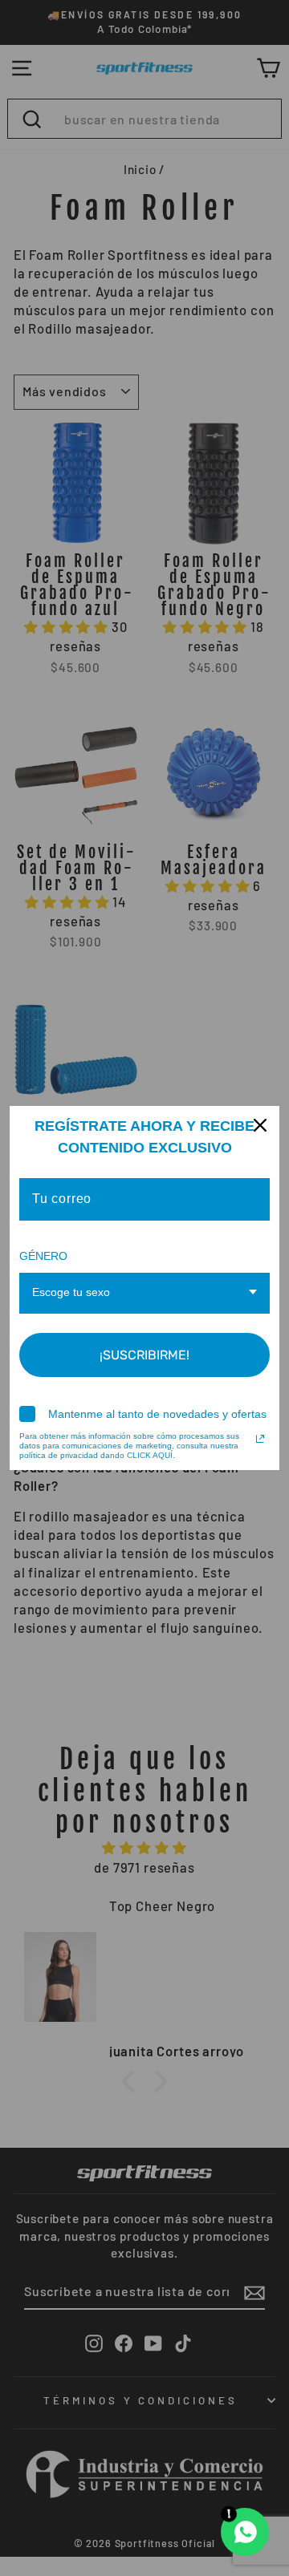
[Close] (260, 1125)
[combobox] (144, 1293)
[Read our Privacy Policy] (260, 1439)
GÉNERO (43, 1256)
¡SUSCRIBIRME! (144, 1355)
